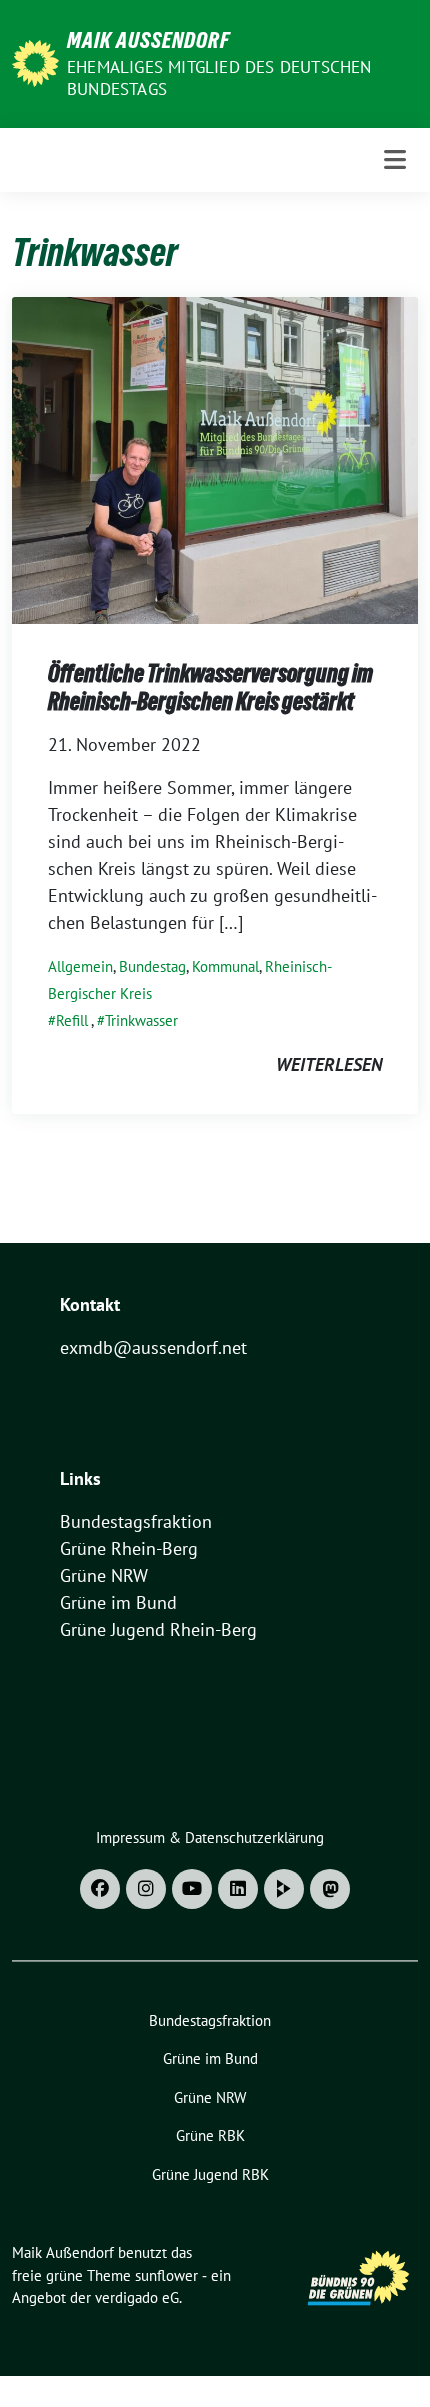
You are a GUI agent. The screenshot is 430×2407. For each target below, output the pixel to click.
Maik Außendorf (148, 40)
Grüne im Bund (118, 1602)
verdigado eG (137, 2297)
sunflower (166, 2275)
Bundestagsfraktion (136, 1521)
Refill (72, 1020)
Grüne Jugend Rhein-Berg (158, 1629)
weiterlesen (329, 1064)
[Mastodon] (330, 1889)
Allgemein (80, 966)
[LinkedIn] (238, 1889)
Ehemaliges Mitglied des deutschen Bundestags (219, 78)
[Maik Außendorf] (35, 61)
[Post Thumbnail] (215, 458)
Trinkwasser (141, 1020)
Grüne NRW (104, 1575)
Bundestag (152, 966)
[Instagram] (146, 1889)
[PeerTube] (284, 1889)
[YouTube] (192, 1889)
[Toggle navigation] (395, 159)
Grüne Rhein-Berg (129, 1548)
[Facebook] (100, 1889)
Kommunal (225, 966)
